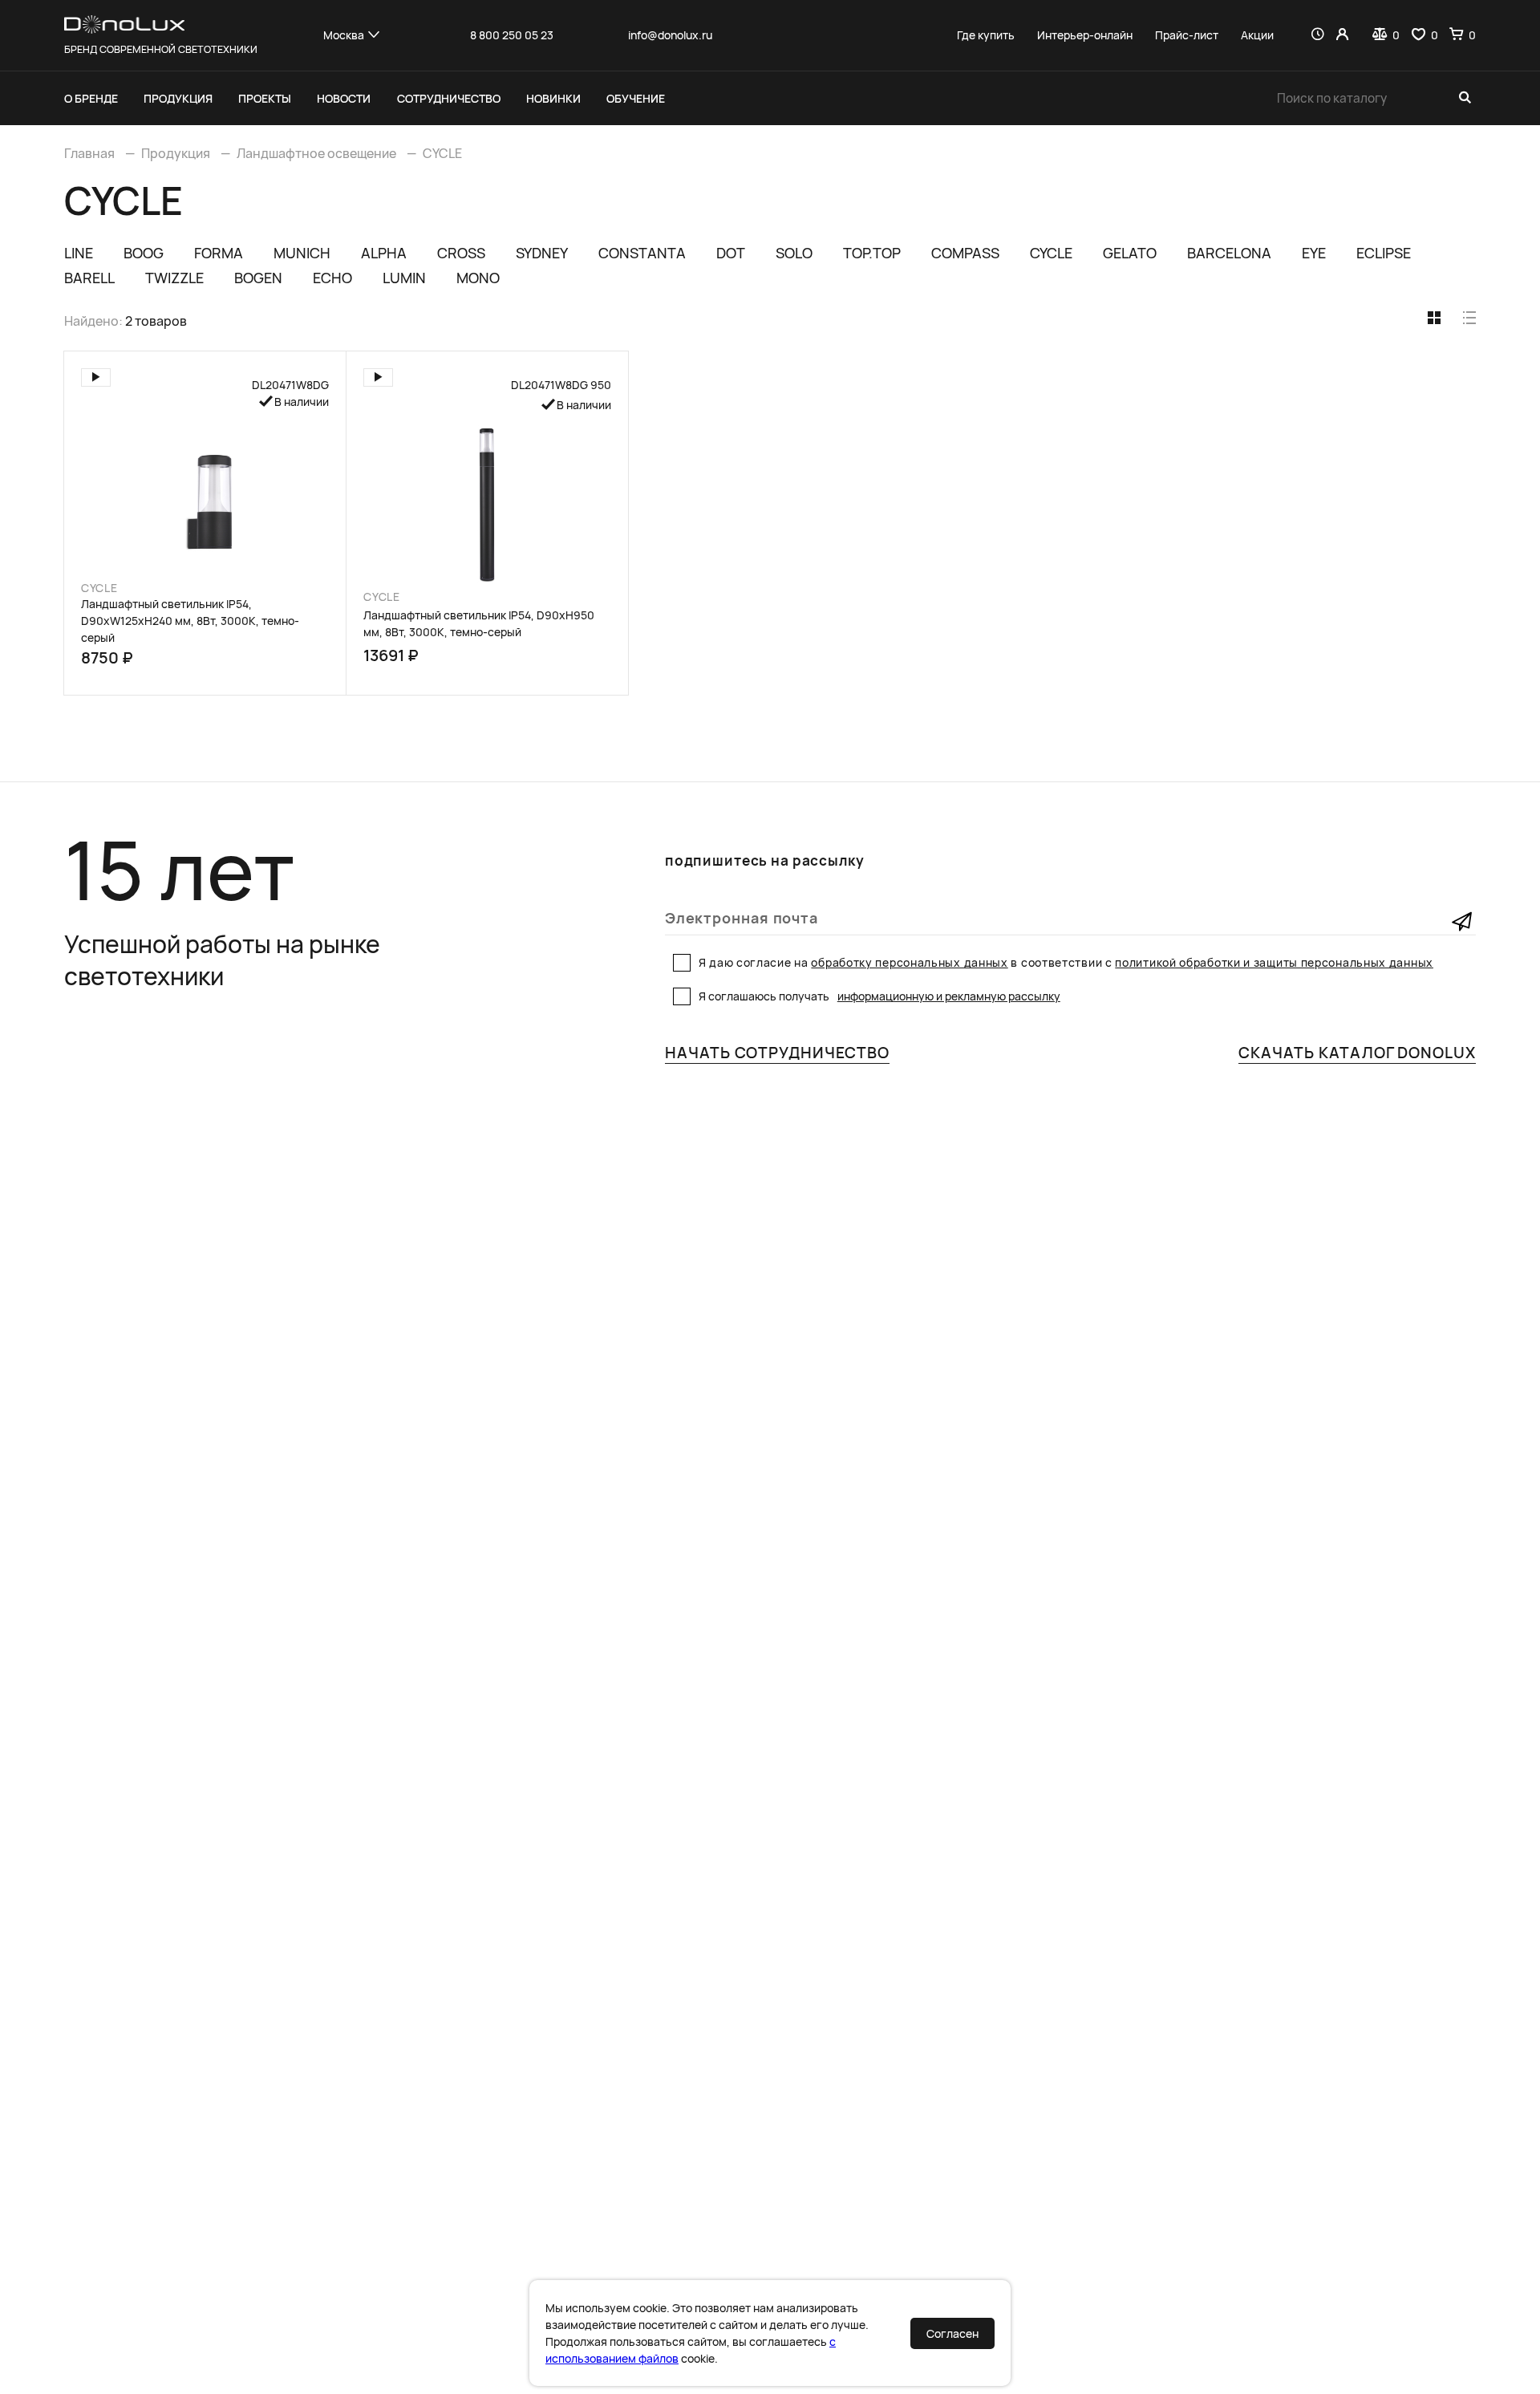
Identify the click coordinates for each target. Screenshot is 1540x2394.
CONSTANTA (642, 253)
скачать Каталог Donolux (1357, 1053)
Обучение (636, 98)
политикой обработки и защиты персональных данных (1274, 962)
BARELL (89, 278)
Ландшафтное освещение (316, 153)
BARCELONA (1229, 253)
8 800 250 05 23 (512, 35)
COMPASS (965, 253)
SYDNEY (542, 253)
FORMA (219, 253)
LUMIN (404, 278)
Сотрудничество (449, 98)
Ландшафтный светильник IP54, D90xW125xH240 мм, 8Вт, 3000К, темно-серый (190, 621)
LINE (79, 253)
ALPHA (384, 253)
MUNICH (302, 253)
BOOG (144, 253)
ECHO (332, 278)
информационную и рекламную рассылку (949, 996)
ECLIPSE (1384, 253)
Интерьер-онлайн (1085, 35)
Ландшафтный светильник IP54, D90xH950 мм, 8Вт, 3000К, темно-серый (479, 623)
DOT (731, 253)
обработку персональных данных (909, 962)
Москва (344, 35)
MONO (478, 278)
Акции (1257, 35)
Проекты (265, 98)
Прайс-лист (1187, 35)
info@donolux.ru (670, 35)
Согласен (952, 2333)
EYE (1314, 253)
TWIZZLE (174, 278)
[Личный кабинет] (1342, 35)
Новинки (553, 98)
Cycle (99, 588)
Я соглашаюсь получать (879, 996)
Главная (89, 153)
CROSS (461, 253)
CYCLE (442, 153)
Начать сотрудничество (777, 1053)
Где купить (986, 35)
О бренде (91, 98)
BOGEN (258, 278)
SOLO (794, 253)
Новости (344, 98)
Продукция (178, 98)
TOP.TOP (872, 253)
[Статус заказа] (1317, 35)
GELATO (1130, 253)
